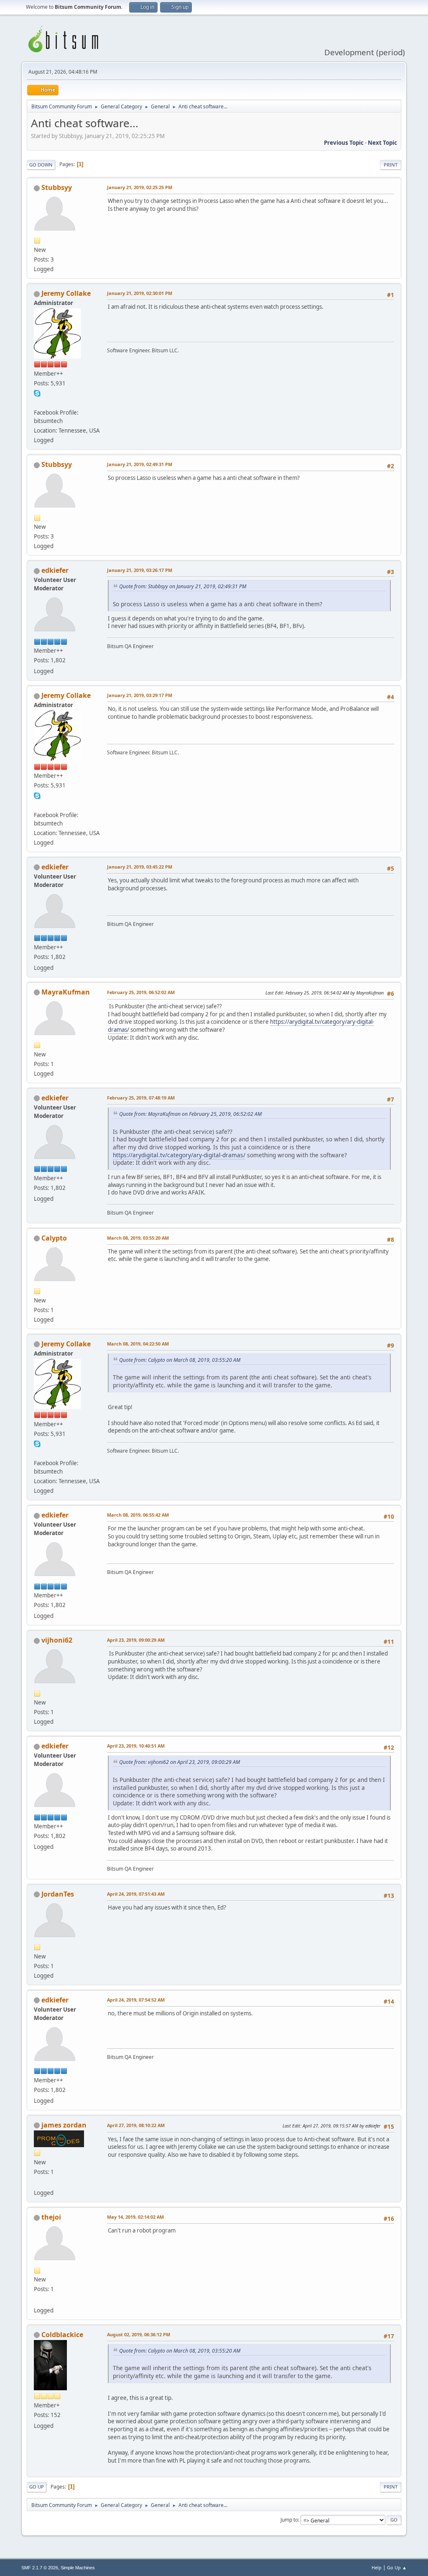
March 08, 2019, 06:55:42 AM (138, 1515)
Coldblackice (62, 2335)
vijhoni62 (57, 1640)
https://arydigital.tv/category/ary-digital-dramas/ (179, 1155)
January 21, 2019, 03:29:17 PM (140, 695)
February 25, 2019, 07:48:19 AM (141, 1098)
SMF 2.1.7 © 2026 (40, 2568)
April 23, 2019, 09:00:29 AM (136, 1640)
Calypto (54, 1238)
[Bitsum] (37, 402)
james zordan (64, 2125)
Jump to (289, 2520)
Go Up (37, 2487)
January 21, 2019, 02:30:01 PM (140, 293)
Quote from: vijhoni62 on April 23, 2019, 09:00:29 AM (180, 1762)
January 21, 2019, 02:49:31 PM (140, 464)
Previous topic (344, 143)
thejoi (51, 2217)
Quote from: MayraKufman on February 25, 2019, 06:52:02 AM (190, 1114)
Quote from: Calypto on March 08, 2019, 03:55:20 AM (180, 1360)
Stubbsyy (57, 187)
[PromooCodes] (37, 2183)
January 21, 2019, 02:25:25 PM (140, 187)
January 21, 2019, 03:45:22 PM (140, 867)
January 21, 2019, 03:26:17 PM (140, 570)
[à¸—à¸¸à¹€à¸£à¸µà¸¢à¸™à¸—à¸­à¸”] (37, 2300)
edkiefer (55, 570)
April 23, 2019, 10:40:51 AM (136, 1746)
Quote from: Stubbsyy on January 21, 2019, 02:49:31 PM (183, 586)
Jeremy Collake (66, 293)
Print (391, 165)
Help (377, 2567)
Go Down (41, 165)
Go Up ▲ (397, 2567)
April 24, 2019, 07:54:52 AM (136, 2000)
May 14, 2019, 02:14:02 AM (135, 2217)
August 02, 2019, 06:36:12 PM (139, 2334)
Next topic (382, 143)
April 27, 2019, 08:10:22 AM (136, 2125)
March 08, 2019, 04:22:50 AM (138, 1344)
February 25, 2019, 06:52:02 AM (141, 992)
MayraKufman (66, 992)
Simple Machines (78, 2568)
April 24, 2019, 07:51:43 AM (136, 1894)
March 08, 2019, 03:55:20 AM (138, 1238)
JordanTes (58, 1894)
